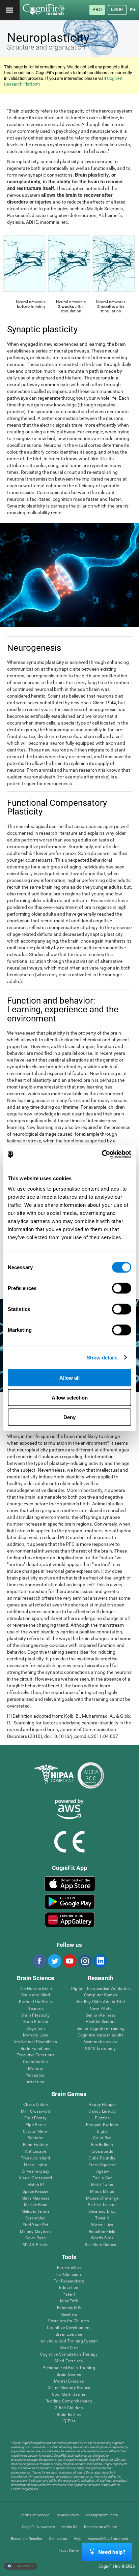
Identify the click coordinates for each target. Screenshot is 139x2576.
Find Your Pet (35, 2225)
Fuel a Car (102, 2178)
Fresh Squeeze (102, 2165)
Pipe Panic (35, 2125)
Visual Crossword (36, 2178)
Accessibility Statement (108, 2539)
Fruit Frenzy (36, 2118)
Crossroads (102, 2152)
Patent (69, 2294)
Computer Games (101, 1995)
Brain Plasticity (36, 2015)
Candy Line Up (102, 2111)
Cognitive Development (69, 2328)
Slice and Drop (102, 2212)
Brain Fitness (36, 2022)
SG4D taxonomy (100, 2049)
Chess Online (36, 2105)
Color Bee (102, 2138)
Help (77, 2539)
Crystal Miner (35, 2132)
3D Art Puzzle (35, 2245)
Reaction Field (102, 2232)
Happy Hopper (102, 2105)
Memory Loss (36, 2035)
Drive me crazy (35, 2171)
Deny (69, 1417)
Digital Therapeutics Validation (101, 1989)
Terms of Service (35, 2515)
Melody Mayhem (35, 2232)
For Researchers (69, 2281)
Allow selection (70, 1397)
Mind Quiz (69, 2348)
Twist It (102, 2218)
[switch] (122, 1288)
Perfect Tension (102, 2205)
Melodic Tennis (36, 2212)
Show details (102, 1357)
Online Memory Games (69, 2388)
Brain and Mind (36, 1995)
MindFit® (69, 2301)
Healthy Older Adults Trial (101, 2002)
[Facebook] (39, 1961)
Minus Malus (102, 2192)
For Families (69, 2268)
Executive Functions (36, 2055)
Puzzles (102, 2118)
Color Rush (36, 2238)
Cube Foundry (102, 2158)
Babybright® (69, 2308)
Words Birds (102, 2238)
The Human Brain (36, 1989)
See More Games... (102, 2245)
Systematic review (100, 2042)
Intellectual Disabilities (36, 2042)
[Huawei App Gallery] (70, 1920)
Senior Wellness (101, 2015)
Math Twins (102, 2185)
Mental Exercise (69, 2381)
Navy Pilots (101, 2009)
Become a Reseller (27, 2539)
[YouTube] (69, 1961)
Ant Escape (36, 2152)
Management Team (102, 2515)
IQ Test (69, 2421)
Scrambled (35, 2218)
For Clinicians (69, 2275)
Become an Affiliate (101, 2527)
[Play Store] (70, 1902)
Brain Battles (69, 2415)
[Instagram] (85, 1961)
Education (69, 2288)
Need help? (112, 2552)
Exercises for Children (69, 2321)
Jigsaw (102, 2171)
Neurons (35, 2009)
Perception (35, 2075)
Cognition (36, 2029)
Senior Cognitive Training (101, 2029)
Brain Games (69, 2375)
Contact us (58, 2539)
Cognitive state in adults (101, 2035)
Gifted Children (69, 2408)
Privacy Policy (67, 2515)
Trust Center (69, 2551)
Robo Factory (36, 2145)
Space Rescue (36, 2192)
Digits (102, 2132)
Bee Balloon (102, 2145)
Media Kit (69, 2527)
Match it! (36, 2185)
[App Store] (70, 1884)
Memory (36, 2069)
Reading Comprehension (69, 2401)
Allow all (69, 1378)
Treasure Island (36, 2158)
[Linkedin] (100, 1961)
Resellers (69, 2315)
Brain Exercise (69, 2335)
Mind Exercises (69, 2361)
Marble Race (36, 2205)
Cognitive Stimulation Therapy (69, 2354)
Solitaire (35, 2138)
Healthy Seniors (101, 2022)
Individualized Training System (69, 2341)
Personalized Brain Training (69, 2368)
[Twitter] (54, 1961)
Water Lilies (102, 2225)
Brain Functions (36, 2049)
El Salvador (23, 2566)
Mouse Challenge (102, 2198)
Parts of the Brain (35, 2002)
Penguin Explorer (102, 2125)
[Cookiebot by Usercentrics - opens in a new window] (102, 1155)
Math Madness (36, 2198)
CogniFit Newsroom (38, 2527)
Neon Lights (35, 2165)
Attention (35, 2082)
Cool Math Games (69, 2395)
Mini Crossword (36, 2111)
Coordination (35, 2062)
